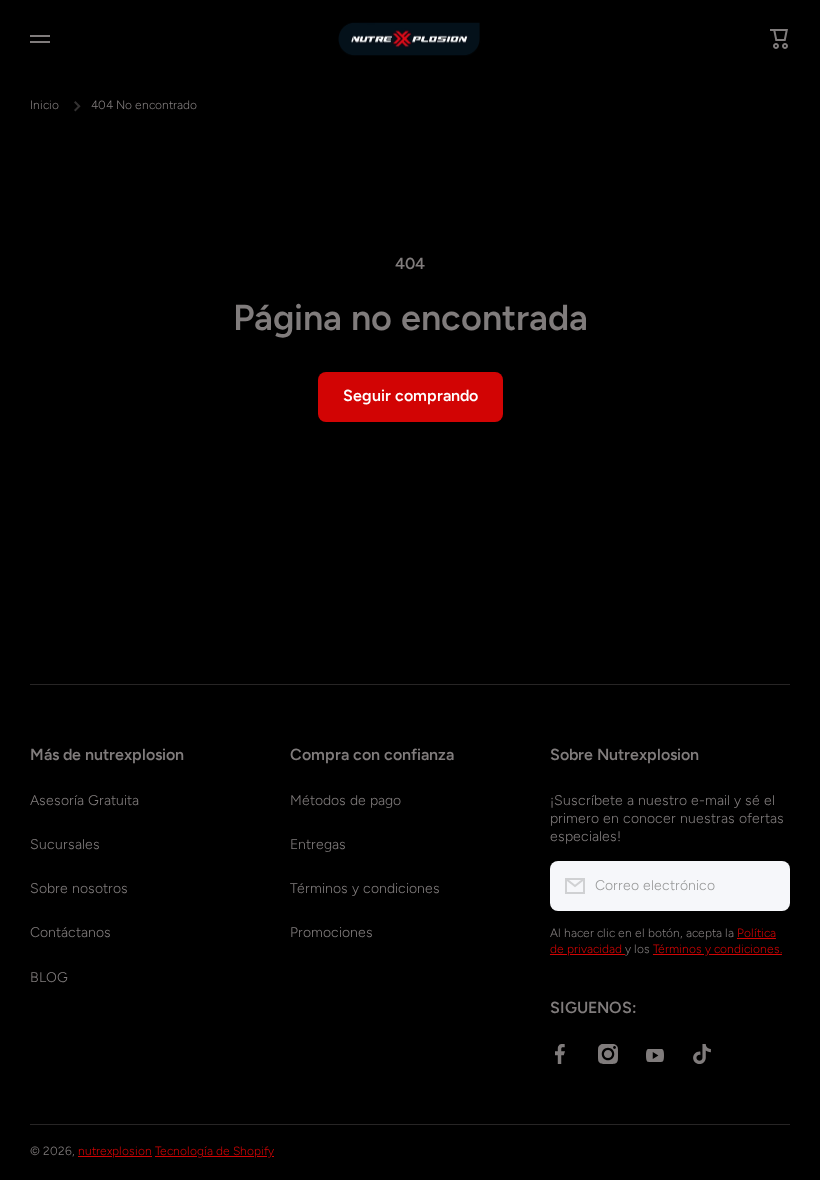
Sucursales (65, 844)
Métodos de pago (345, 800)
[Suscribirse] (765, 886)
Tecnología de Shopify (214, 1151)
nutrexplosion (115, 1151)
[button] (780, 39)
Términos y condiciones (365, 888)
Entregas (318, 844)
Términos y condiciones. (717, 949)
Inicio (44, 105)
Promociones (331, 932)
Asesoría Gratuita (84, 800)
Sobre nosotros (79, 888)
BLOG (49, 977)
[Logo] (410, 39)
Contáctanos (70, 932)
